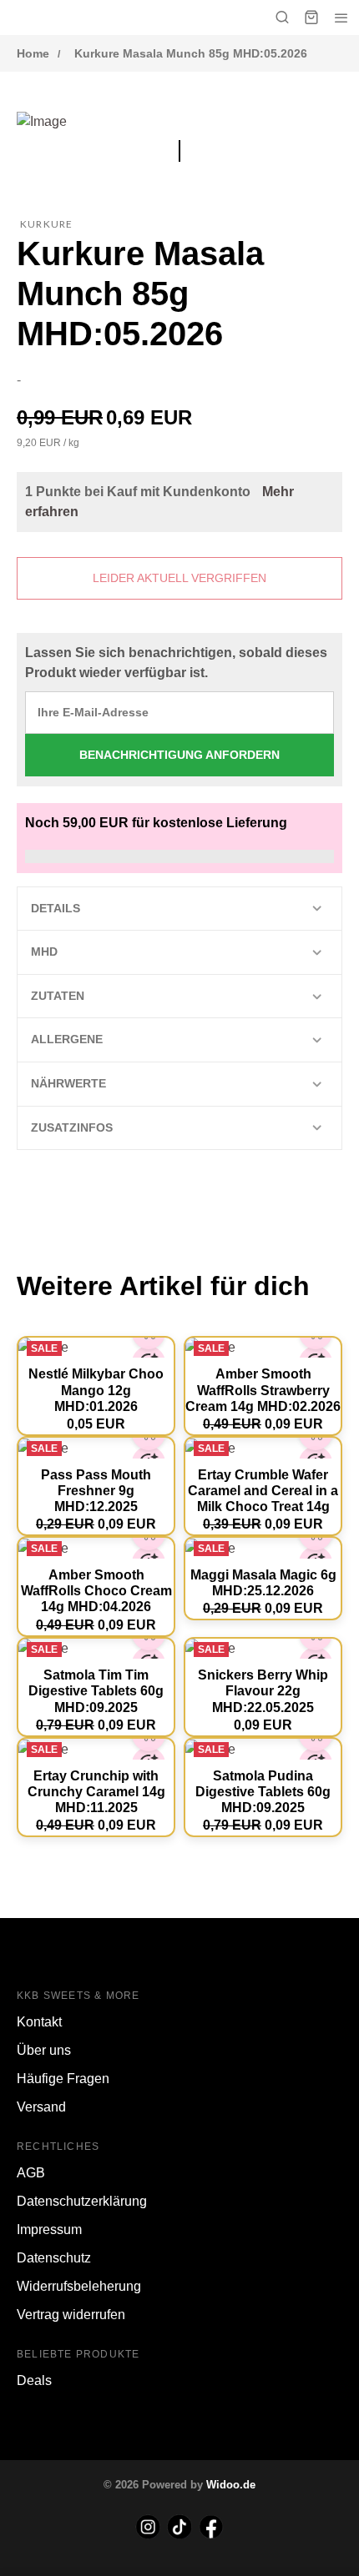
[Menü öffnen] (341, 18)
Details (56, 908)
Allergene (67, 1039)
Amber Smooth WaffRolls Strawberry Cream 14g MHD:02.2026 (263, 1390)
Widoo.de (231, 2485)
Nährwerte (68, 1083)
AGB (31, 2173)
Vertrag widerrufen (71, 2315)
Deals (34, 2380)
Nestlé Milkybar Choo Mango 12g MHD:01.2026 (96, 1390)
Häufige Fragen (63, 2079)
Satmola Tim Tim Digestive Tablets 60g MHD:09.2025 (96, 1691)
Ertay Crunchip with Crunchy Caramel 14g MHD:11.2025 (96, 1792)
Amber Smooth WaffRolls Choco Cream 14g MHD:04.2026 (96, 1591)
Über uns (44, 2050)
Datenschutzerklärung (82, 2201)
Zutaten (58, 996)
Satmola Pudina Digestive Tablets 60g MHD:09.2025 (263, 1792)
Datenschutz (54, 2258)
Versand (41, 2107)
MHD (44, 952)
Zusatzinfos (72, 1127)
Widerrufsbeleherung (79, 2286)
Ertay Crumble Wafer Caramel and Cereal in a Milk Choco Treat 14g (263, 1491)
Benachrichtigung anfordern (179, 755)
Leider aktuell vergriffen (179, 578)
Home (33, 53)
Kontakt (39, 2022)
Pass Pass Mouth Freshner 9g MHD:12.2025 (96, 1491)
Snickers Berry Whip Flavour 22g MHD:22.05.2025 (263, 1691)
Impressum (49, 2230)
